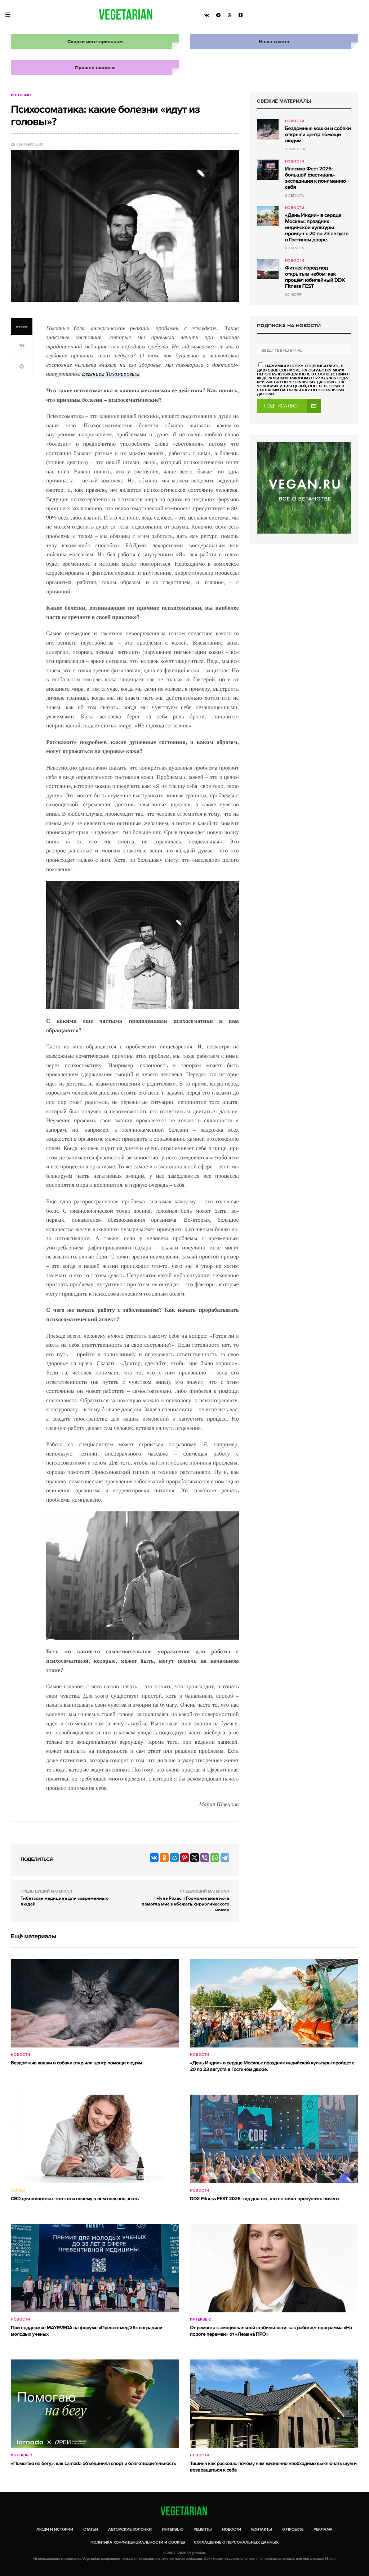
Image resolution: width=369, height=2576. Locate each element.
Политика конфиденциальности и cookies (138, 2542)
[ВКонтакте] (154, 1858)
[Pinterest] (184, 1858)
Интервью (21, 95)
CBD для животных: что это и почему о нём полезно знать (75, 2199)
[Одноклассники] (164, 1858)
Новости (295, 121)
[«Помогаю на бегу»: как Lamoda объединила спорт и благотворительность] (95, 2404)
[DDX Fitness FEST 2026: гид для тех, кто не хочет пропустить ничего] (274, 2139)
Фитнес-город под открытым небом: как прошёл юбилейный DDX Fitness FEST (315, 277)
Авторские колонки (130, 2529)
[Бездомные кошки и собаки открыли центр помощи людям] (268, 129)
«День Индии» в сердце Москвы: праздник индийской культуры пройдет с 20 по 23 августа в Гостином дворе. (317, 228)
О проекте (293, 2529)
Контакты (262, 2529)
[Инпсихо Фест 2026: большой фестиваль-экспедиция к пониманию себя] (268, 170)
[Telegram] (225, 1858)
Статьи (18, 2191)
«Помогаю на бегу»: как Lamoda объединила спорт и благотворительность (93, 2464)
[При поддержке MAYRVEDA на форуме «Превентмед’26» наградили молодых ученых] (95, 2268)
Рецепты (203, 2529)
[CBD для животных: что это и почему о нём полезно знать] (95, 2139)
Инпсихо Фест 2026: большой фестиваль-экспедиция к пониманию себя (315, 178)
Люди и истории (55, 2529)
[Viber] (205, 1858)
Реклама (323, 2529)
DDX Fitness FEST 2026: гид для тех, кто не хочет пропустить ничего (264, 2199)
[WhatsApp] (215, 1858)
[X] (195, 1858)
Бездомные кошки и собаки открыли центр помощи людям (318, 135)
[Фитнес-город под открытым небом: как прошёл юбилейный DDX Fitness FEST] (268, 269)
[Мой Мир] (174, 1858)
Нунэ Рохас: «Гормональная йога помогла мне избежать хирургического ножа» (185, 1904)
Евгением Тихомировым (111, 374)
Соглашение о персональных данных (236, 2542)
